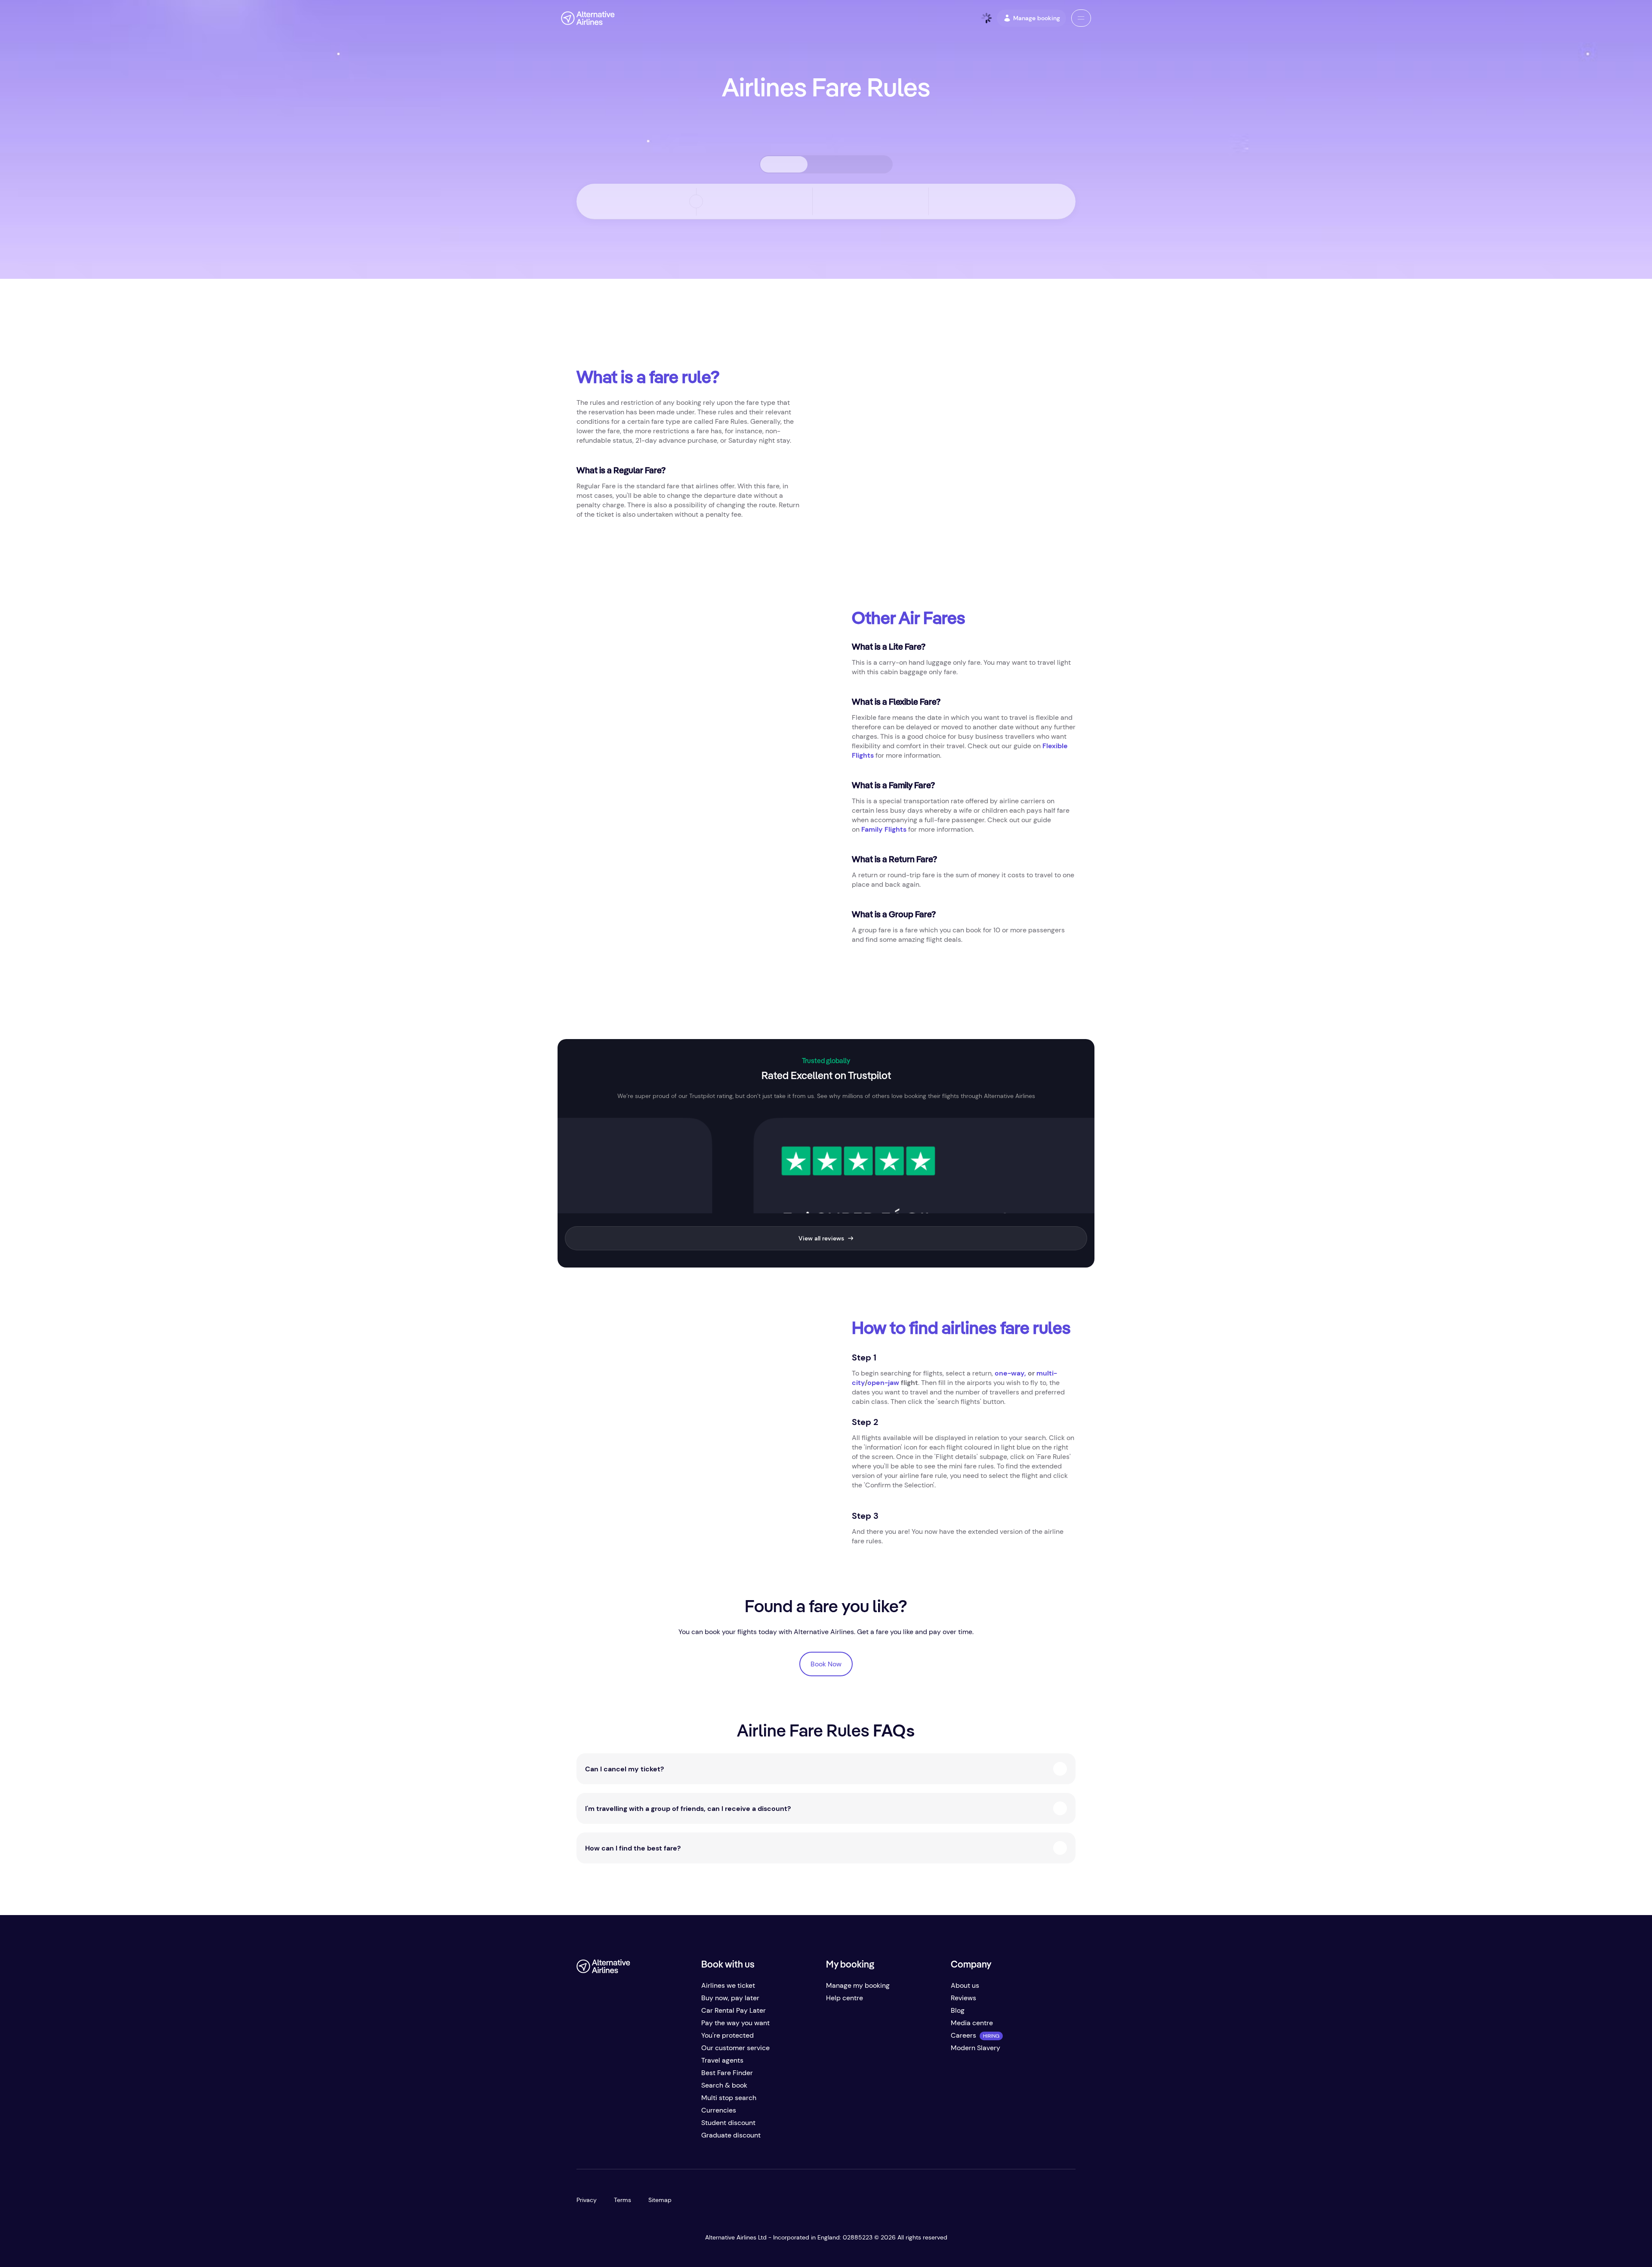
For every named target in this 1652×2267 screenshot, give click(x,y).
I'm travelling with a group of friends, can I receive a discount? (688, 1809)
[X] (601, 2139)
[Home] (588, 18)
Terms (623, 2200)
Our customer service (735, 2048)
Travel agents (722, 2060)
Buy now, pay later (730, 1998)
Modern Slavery (975, 2048)
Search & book (724, 2085)
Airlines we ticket (728, 1985)
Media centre (972, 2023)
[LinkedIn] (652, 2139)
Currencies (719, 2110)
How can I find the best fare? (633, 1848)
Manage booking (1037, 18)
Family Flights (884, 829)
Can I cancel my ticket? (624, 1769)
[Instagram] (635, 2139)
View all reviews (821, 1238)
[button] (1081, 18)
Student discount (728, 2123)
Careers (963, 2035)
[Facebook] (583, 2139)
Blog (958, 2010)
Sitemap (660, 2200)
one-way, (1010, 1373)
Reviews (963, 1998)
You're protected (727, 2035)
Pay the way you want (735, 2023)
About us (965, 1985)
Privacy (587, 2200)
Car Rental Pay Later (734, 2010)
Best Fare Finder (727, 2073)
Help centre (844, 1998)
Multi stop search (729, 2098)
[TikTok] (618, 2139)
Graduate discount (731, 2135)
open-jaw (883, 1383)
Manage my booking (858, 1985)
